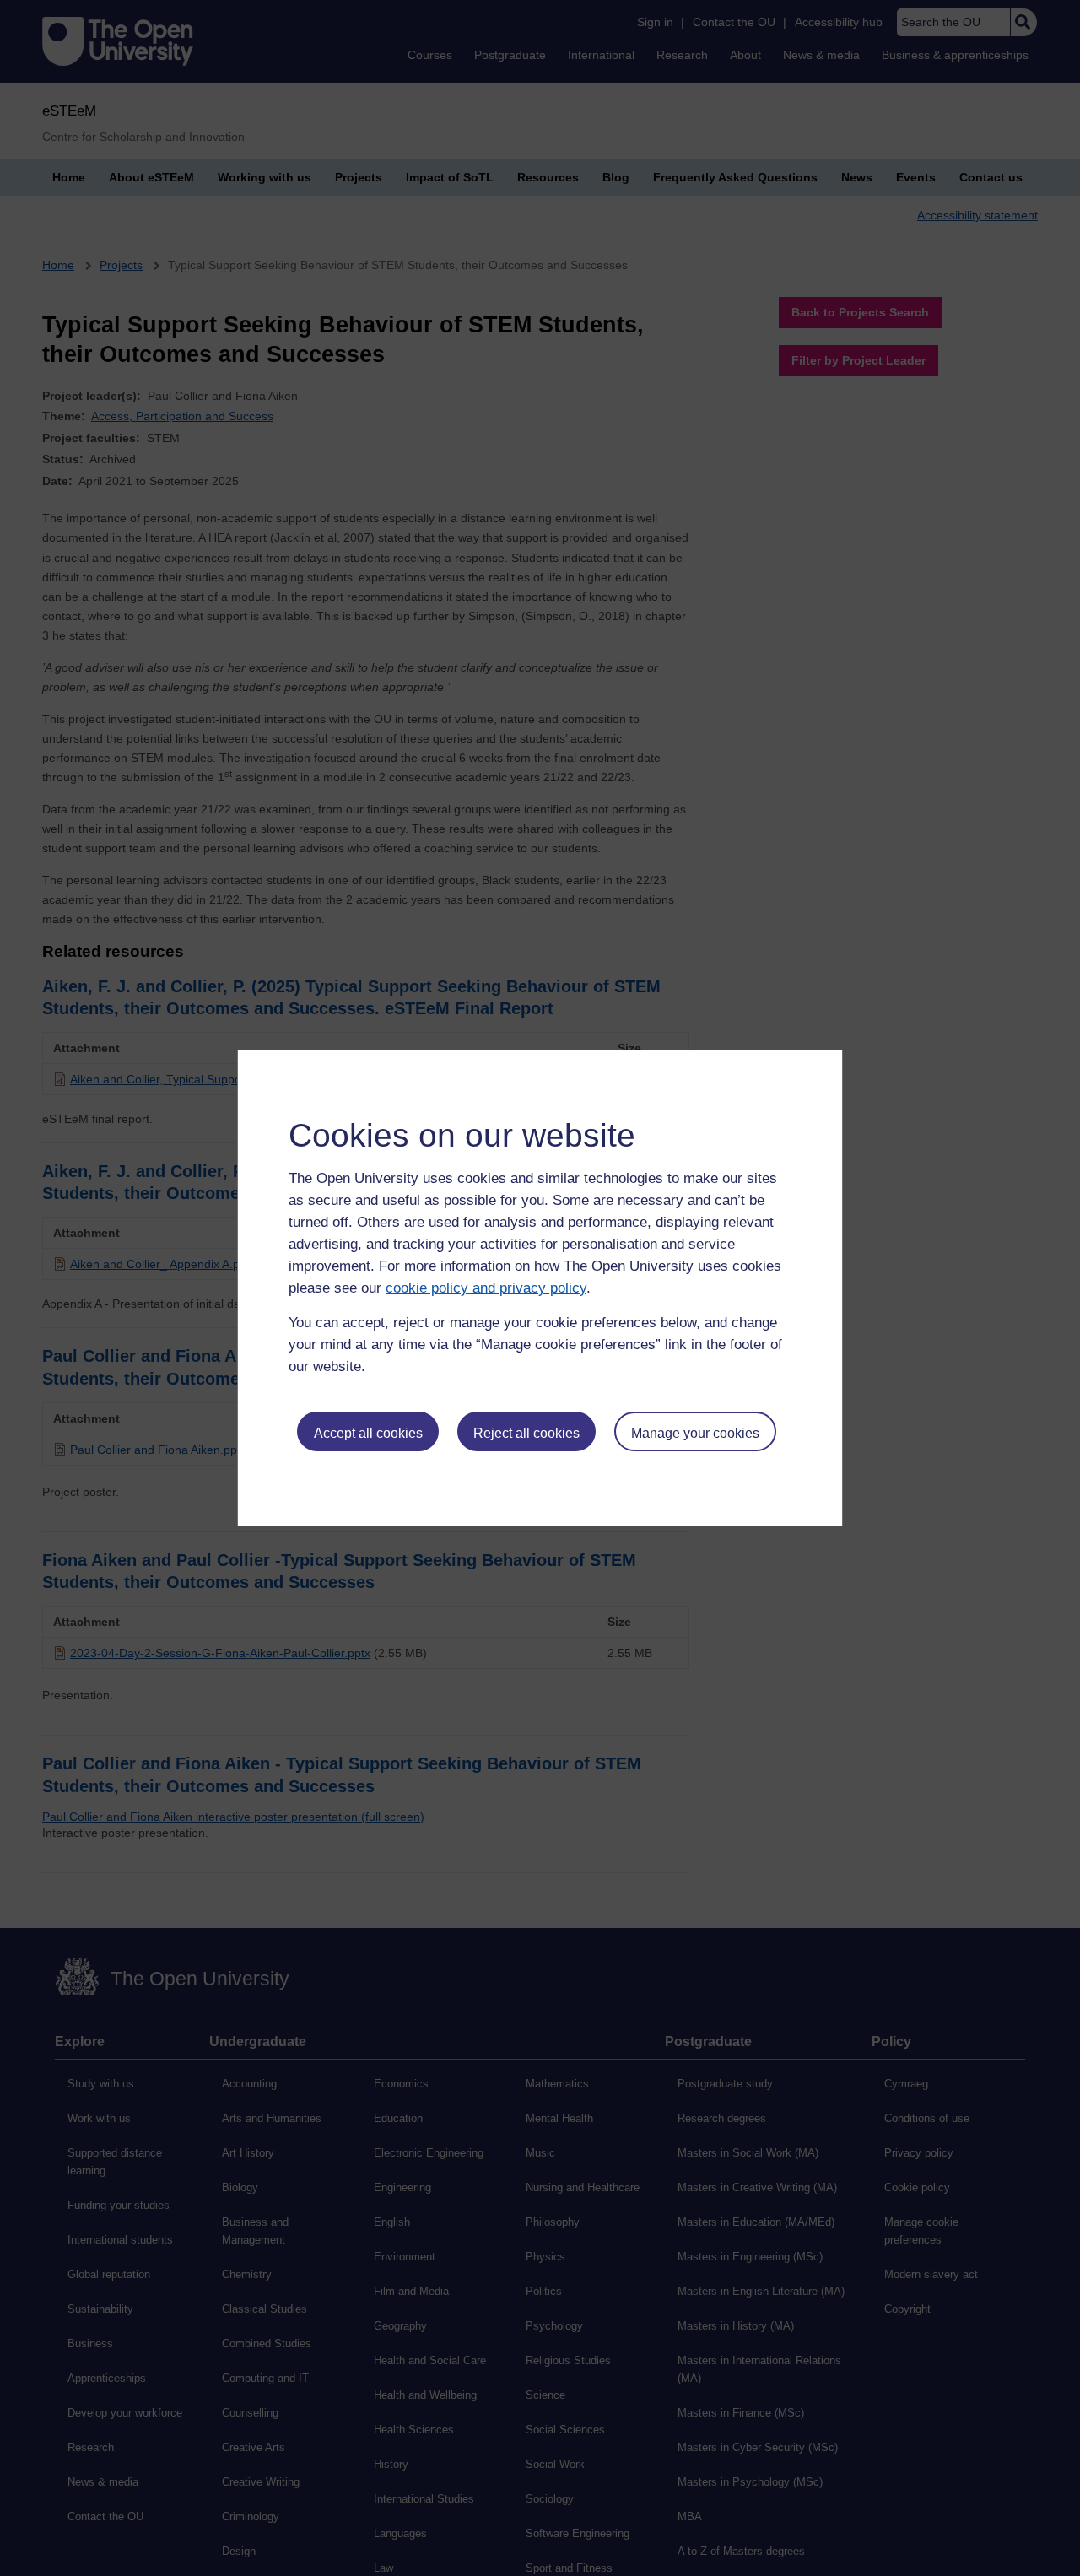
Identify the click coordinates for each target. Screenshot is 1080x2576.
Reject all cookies (526, 1433)
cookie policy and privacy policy (486, 1288)
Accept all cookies (368, 1433)
